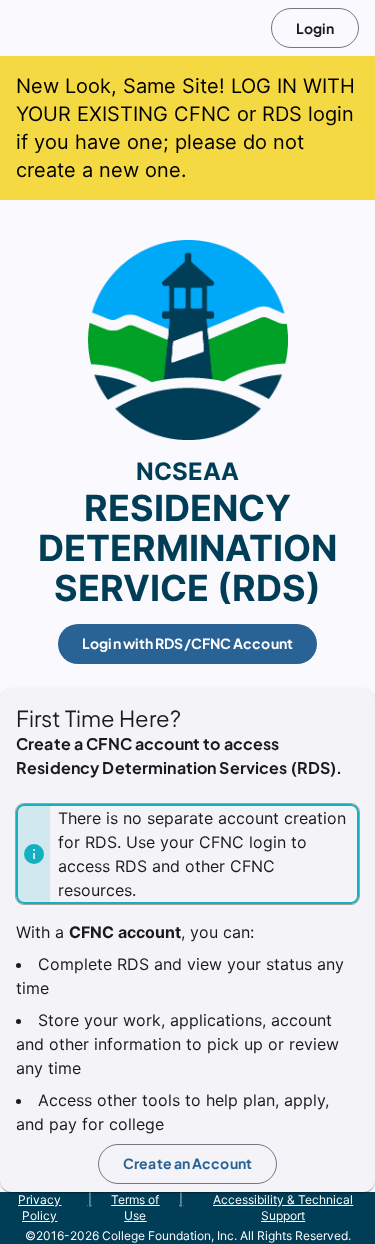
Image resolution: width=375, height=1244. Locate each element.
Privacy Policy (39, 1207)
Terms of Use (135, 1207)
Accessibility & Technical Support (283, 1207)
